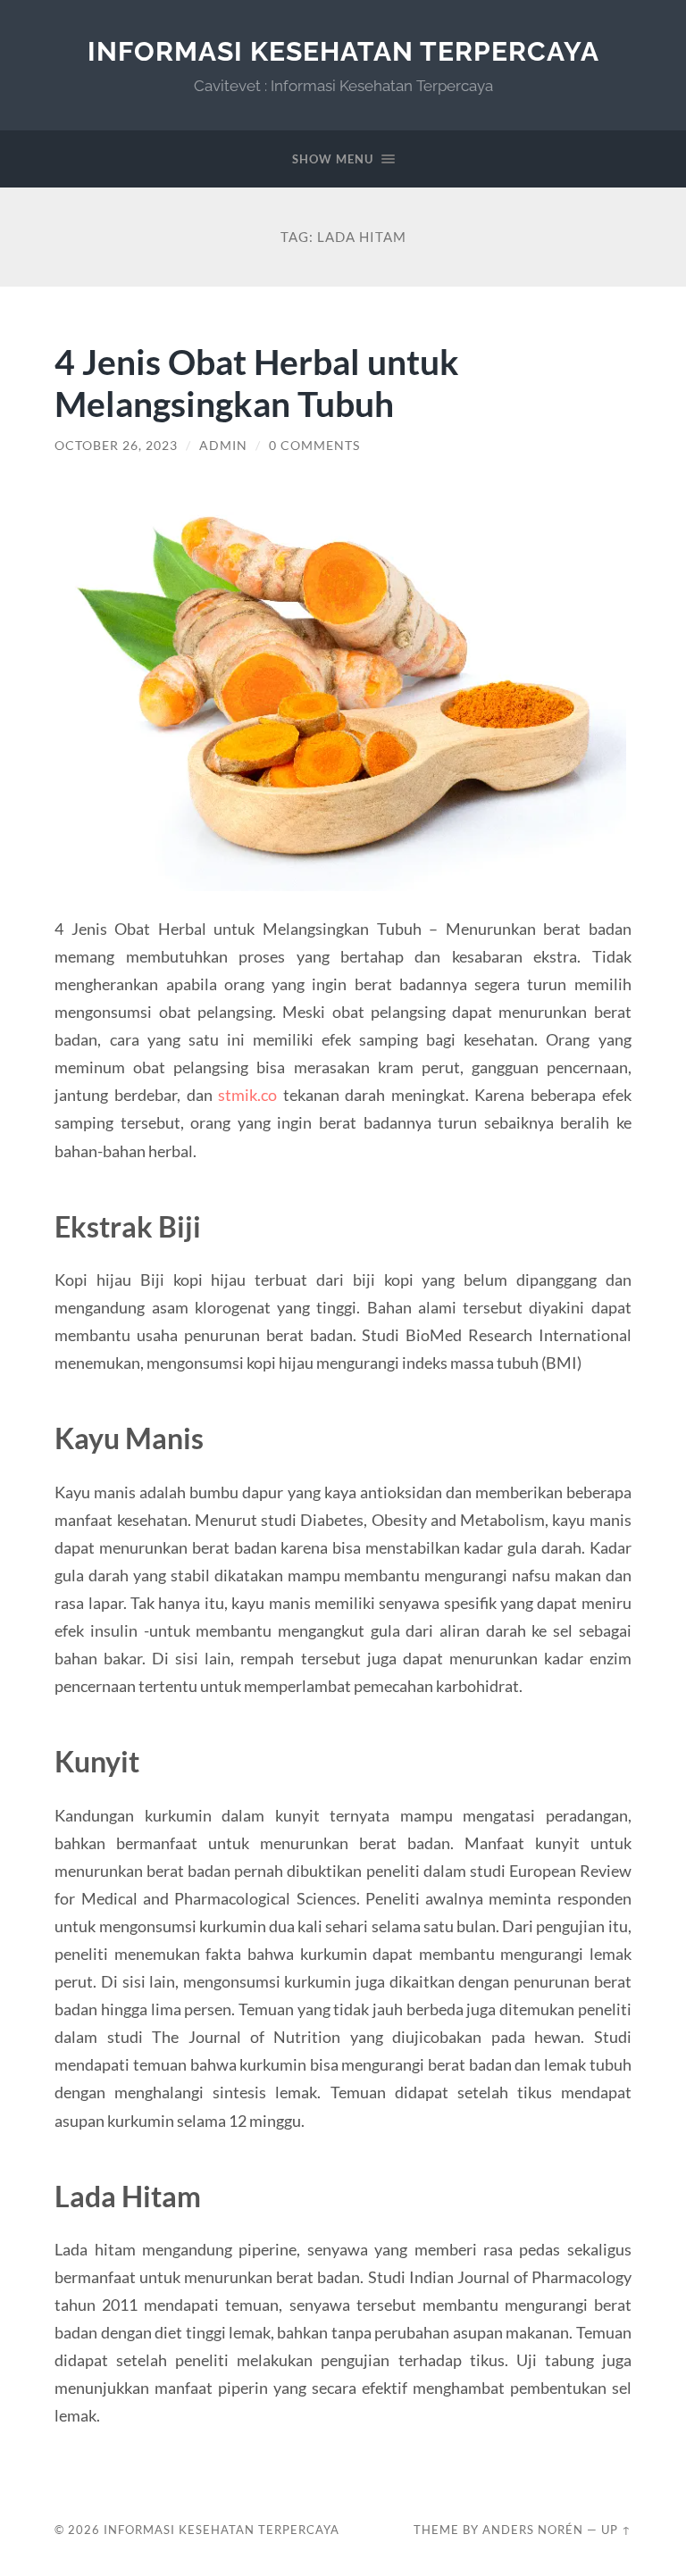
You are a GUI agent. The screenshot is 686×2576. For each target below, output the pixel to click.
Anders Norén (533, 2530)
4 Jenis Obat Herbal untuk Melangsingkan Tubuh (257, 382)
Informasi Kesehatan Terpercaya (343, 51)
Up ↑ (616, 2530)
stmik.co (247, 1095)
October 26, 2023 (116, 446)
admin (223, 446)
